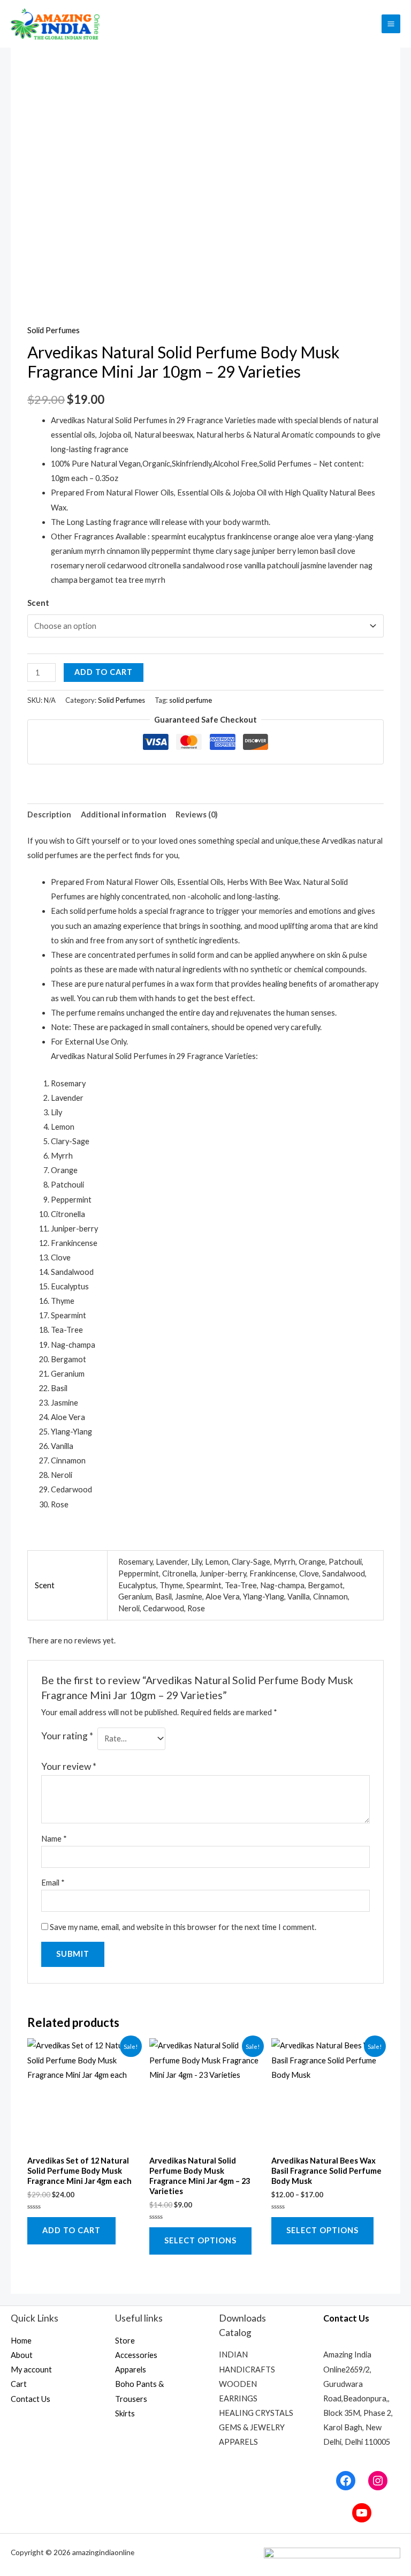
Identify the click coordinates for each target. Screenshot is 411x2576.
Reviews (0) (197, 814)
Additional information (124, 814)
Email (53, 1883)
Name (54, 1839)
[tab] (49, 815)
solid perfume (191, 700)
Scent (38, 603)
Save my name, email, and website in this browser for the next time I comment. (183, 1927)
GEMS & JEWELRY (252, 2427)
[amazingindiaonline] (56, 24)
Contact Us (31, 2399)
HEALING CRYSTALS (256, 2413)
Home (21, 2341)
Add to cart (104, 672)
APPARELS (238, 2442)
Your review (69, 1766)
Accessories (136, 2355)
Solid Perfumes (54, 330)
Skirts (125, 2413)
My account (31, 2370)
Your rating (67, 1736)
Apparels (131, 2370)
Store (125, 2341)
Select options (200, 2240)
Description (49, 814)
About (22, 2355)
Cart (19, 2384)
